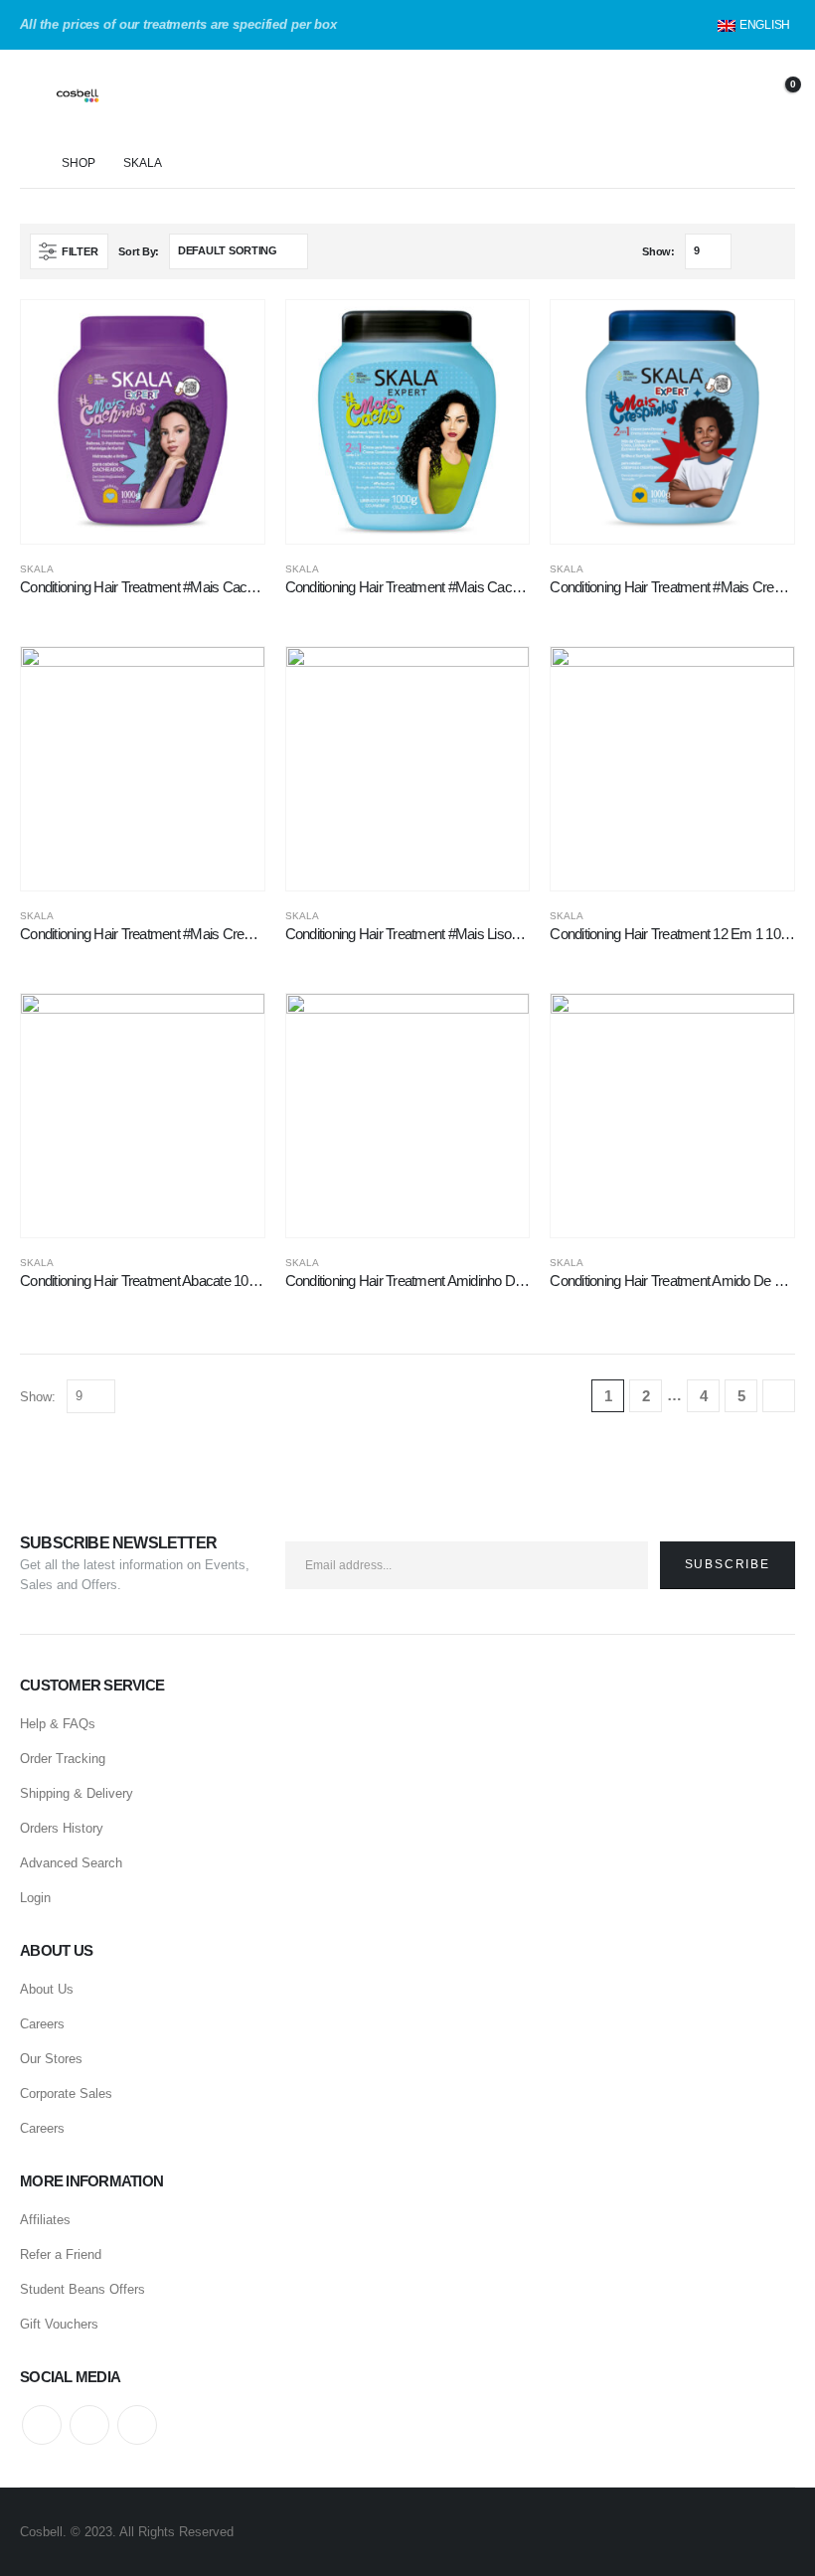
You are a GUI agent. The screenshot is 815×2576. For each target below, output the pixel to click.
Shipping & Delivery (77, 1793)
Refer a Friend (61, 2254)
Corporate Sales (66, 2093)
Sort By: (139, 251)
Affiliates (45, 2220)
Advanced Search (71, 1863)
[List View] (774, 251)
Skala (37, 569)
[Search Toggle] (676, 94)
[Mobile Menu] (35, 94)
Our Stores (51, 2059)
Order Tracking (63, 1759)
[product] (143, 422)
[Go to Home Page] (27, 163)
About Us (47, 1989)
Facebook (42, 2425)
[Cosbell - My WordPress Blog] (105, 94)
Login (35, 1898)
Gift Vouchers (59, 2324)
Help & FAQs (58, 1724)
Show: (658, 251)
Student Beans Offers (82, 2289)
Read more (232, 333)
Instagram (137, 2425)
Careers (42, 2024)
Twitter (89, 2425)
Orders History (62, 1828)
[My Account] (728, 95)
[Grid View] (751, 251)
